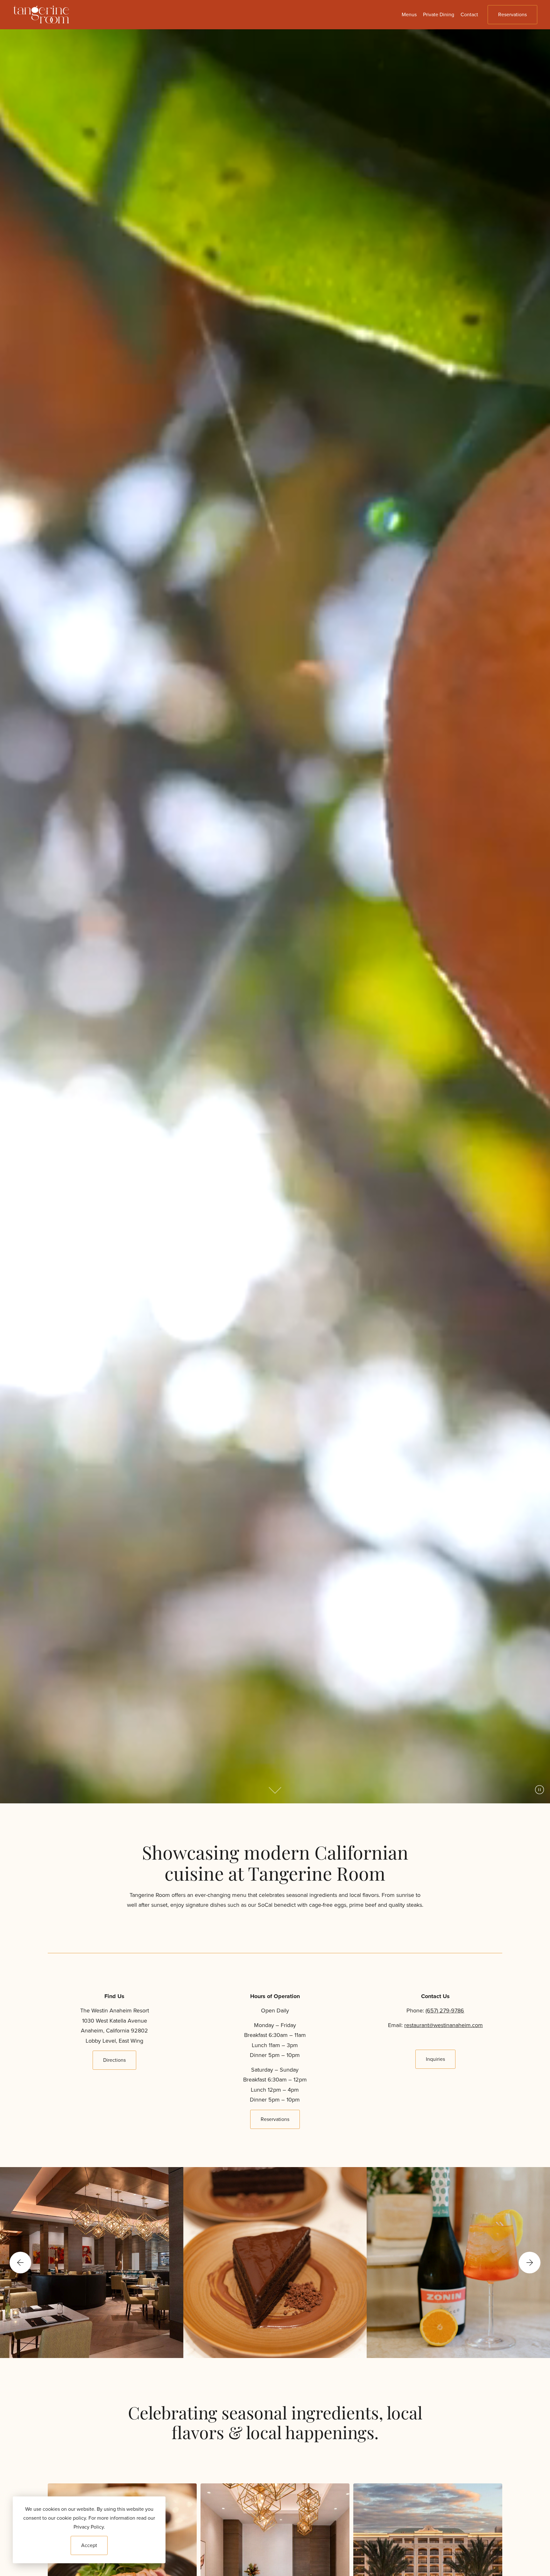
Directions (114, 2060)
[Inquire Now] (275, 2569)
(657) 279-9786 (445, 2011)
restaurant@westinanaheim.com (444, 2025)
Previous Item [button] (20, 2263)
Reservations (512, 14)
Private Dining (439, 14)
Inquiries (435, 2059)
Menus (409, 14)
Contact (469, 14)
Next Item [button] (530, 2263)
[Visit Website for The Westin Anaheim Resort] (428, 2569)
